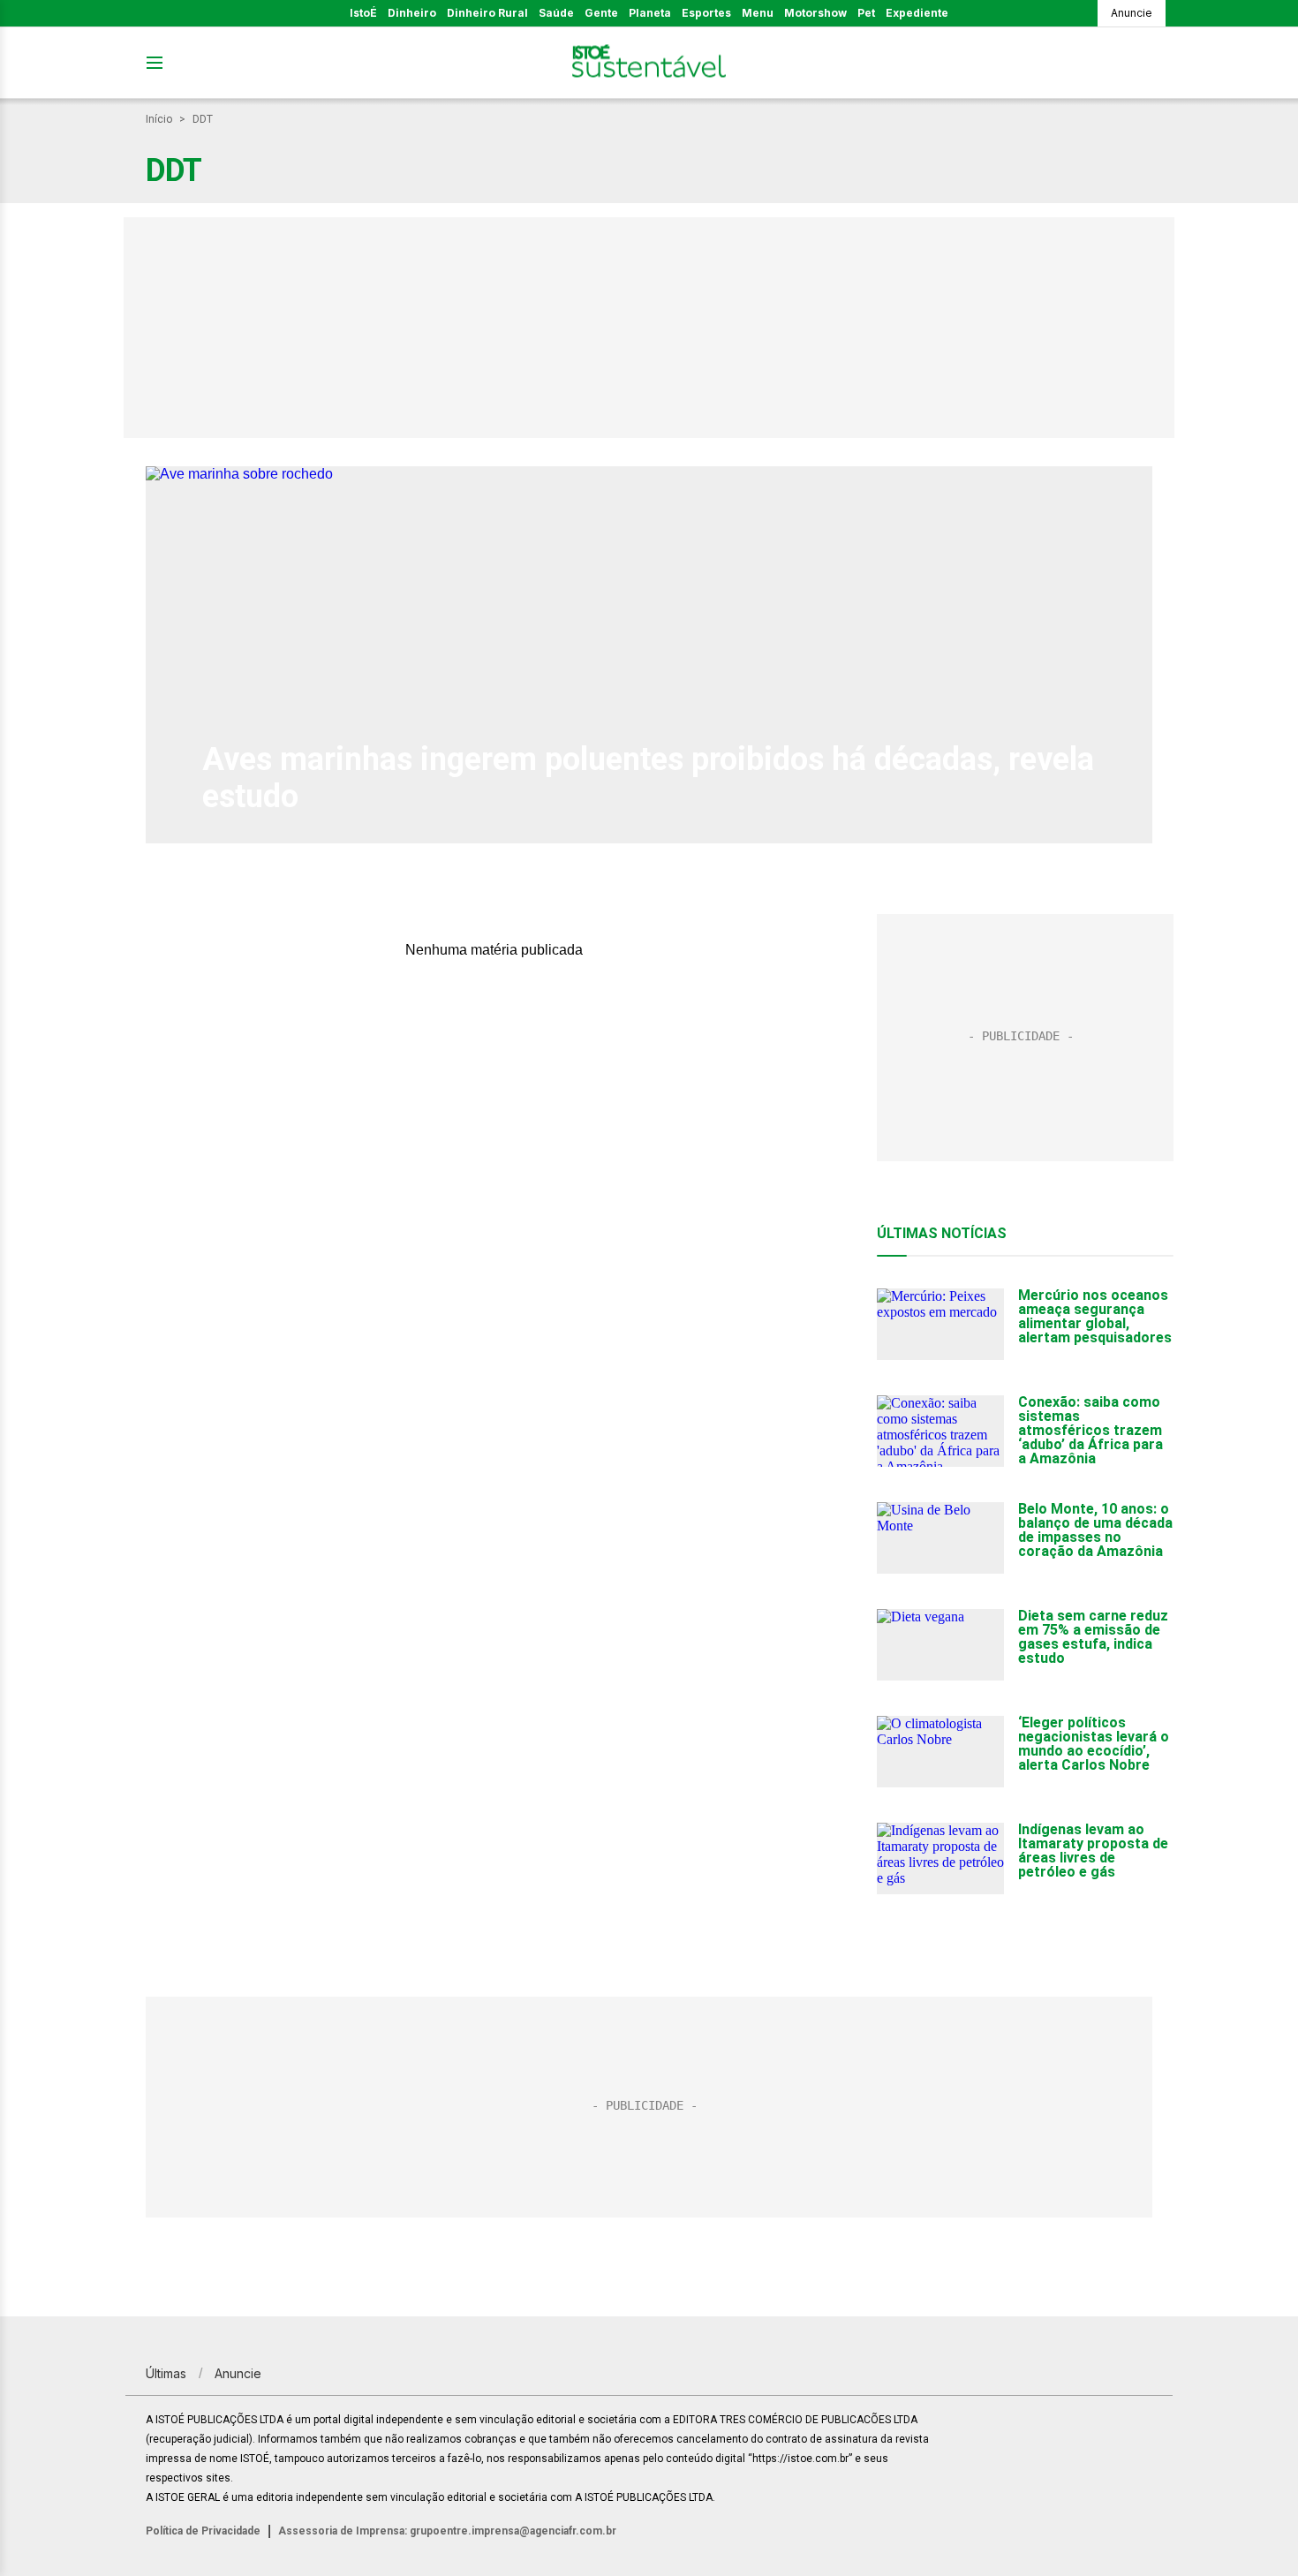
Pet (866, 13)
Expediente (917, 13)
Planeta (650, 13)
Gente (601, 13)
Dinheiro (412, 13)
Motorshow (815, 13)
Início (159, 119)
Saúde (556, 13)
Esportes (706, 13)
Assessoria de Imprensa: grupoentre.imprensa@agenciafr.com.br (447, 2531)
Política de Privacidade (203, 2531)
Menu (758, 13)
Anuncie (1132, 13)
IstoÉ (363, 13)
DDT (203, 119)
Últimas (166, 2373)
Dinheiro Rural (487, 13)
